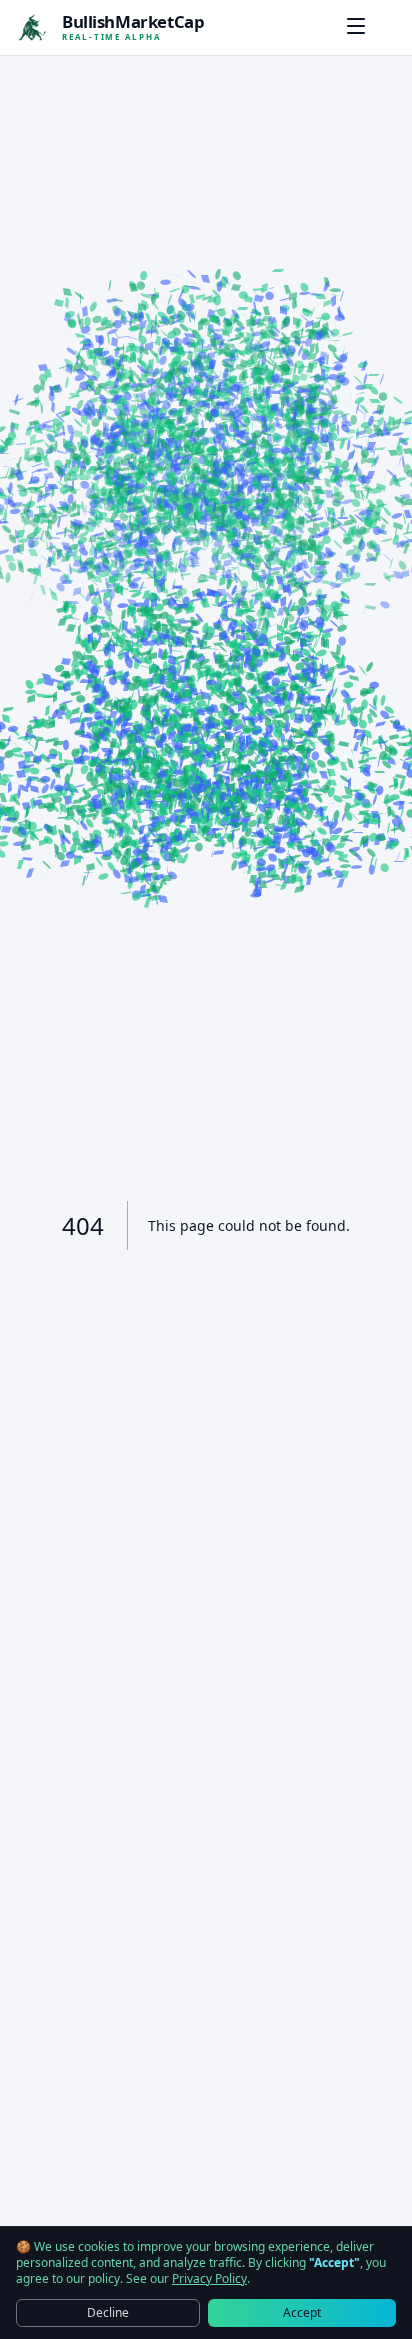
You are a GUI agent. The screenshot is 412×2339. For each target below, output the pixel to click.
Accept (302, 2312)
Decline (108, 2312)
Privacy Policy (209, 2279)
